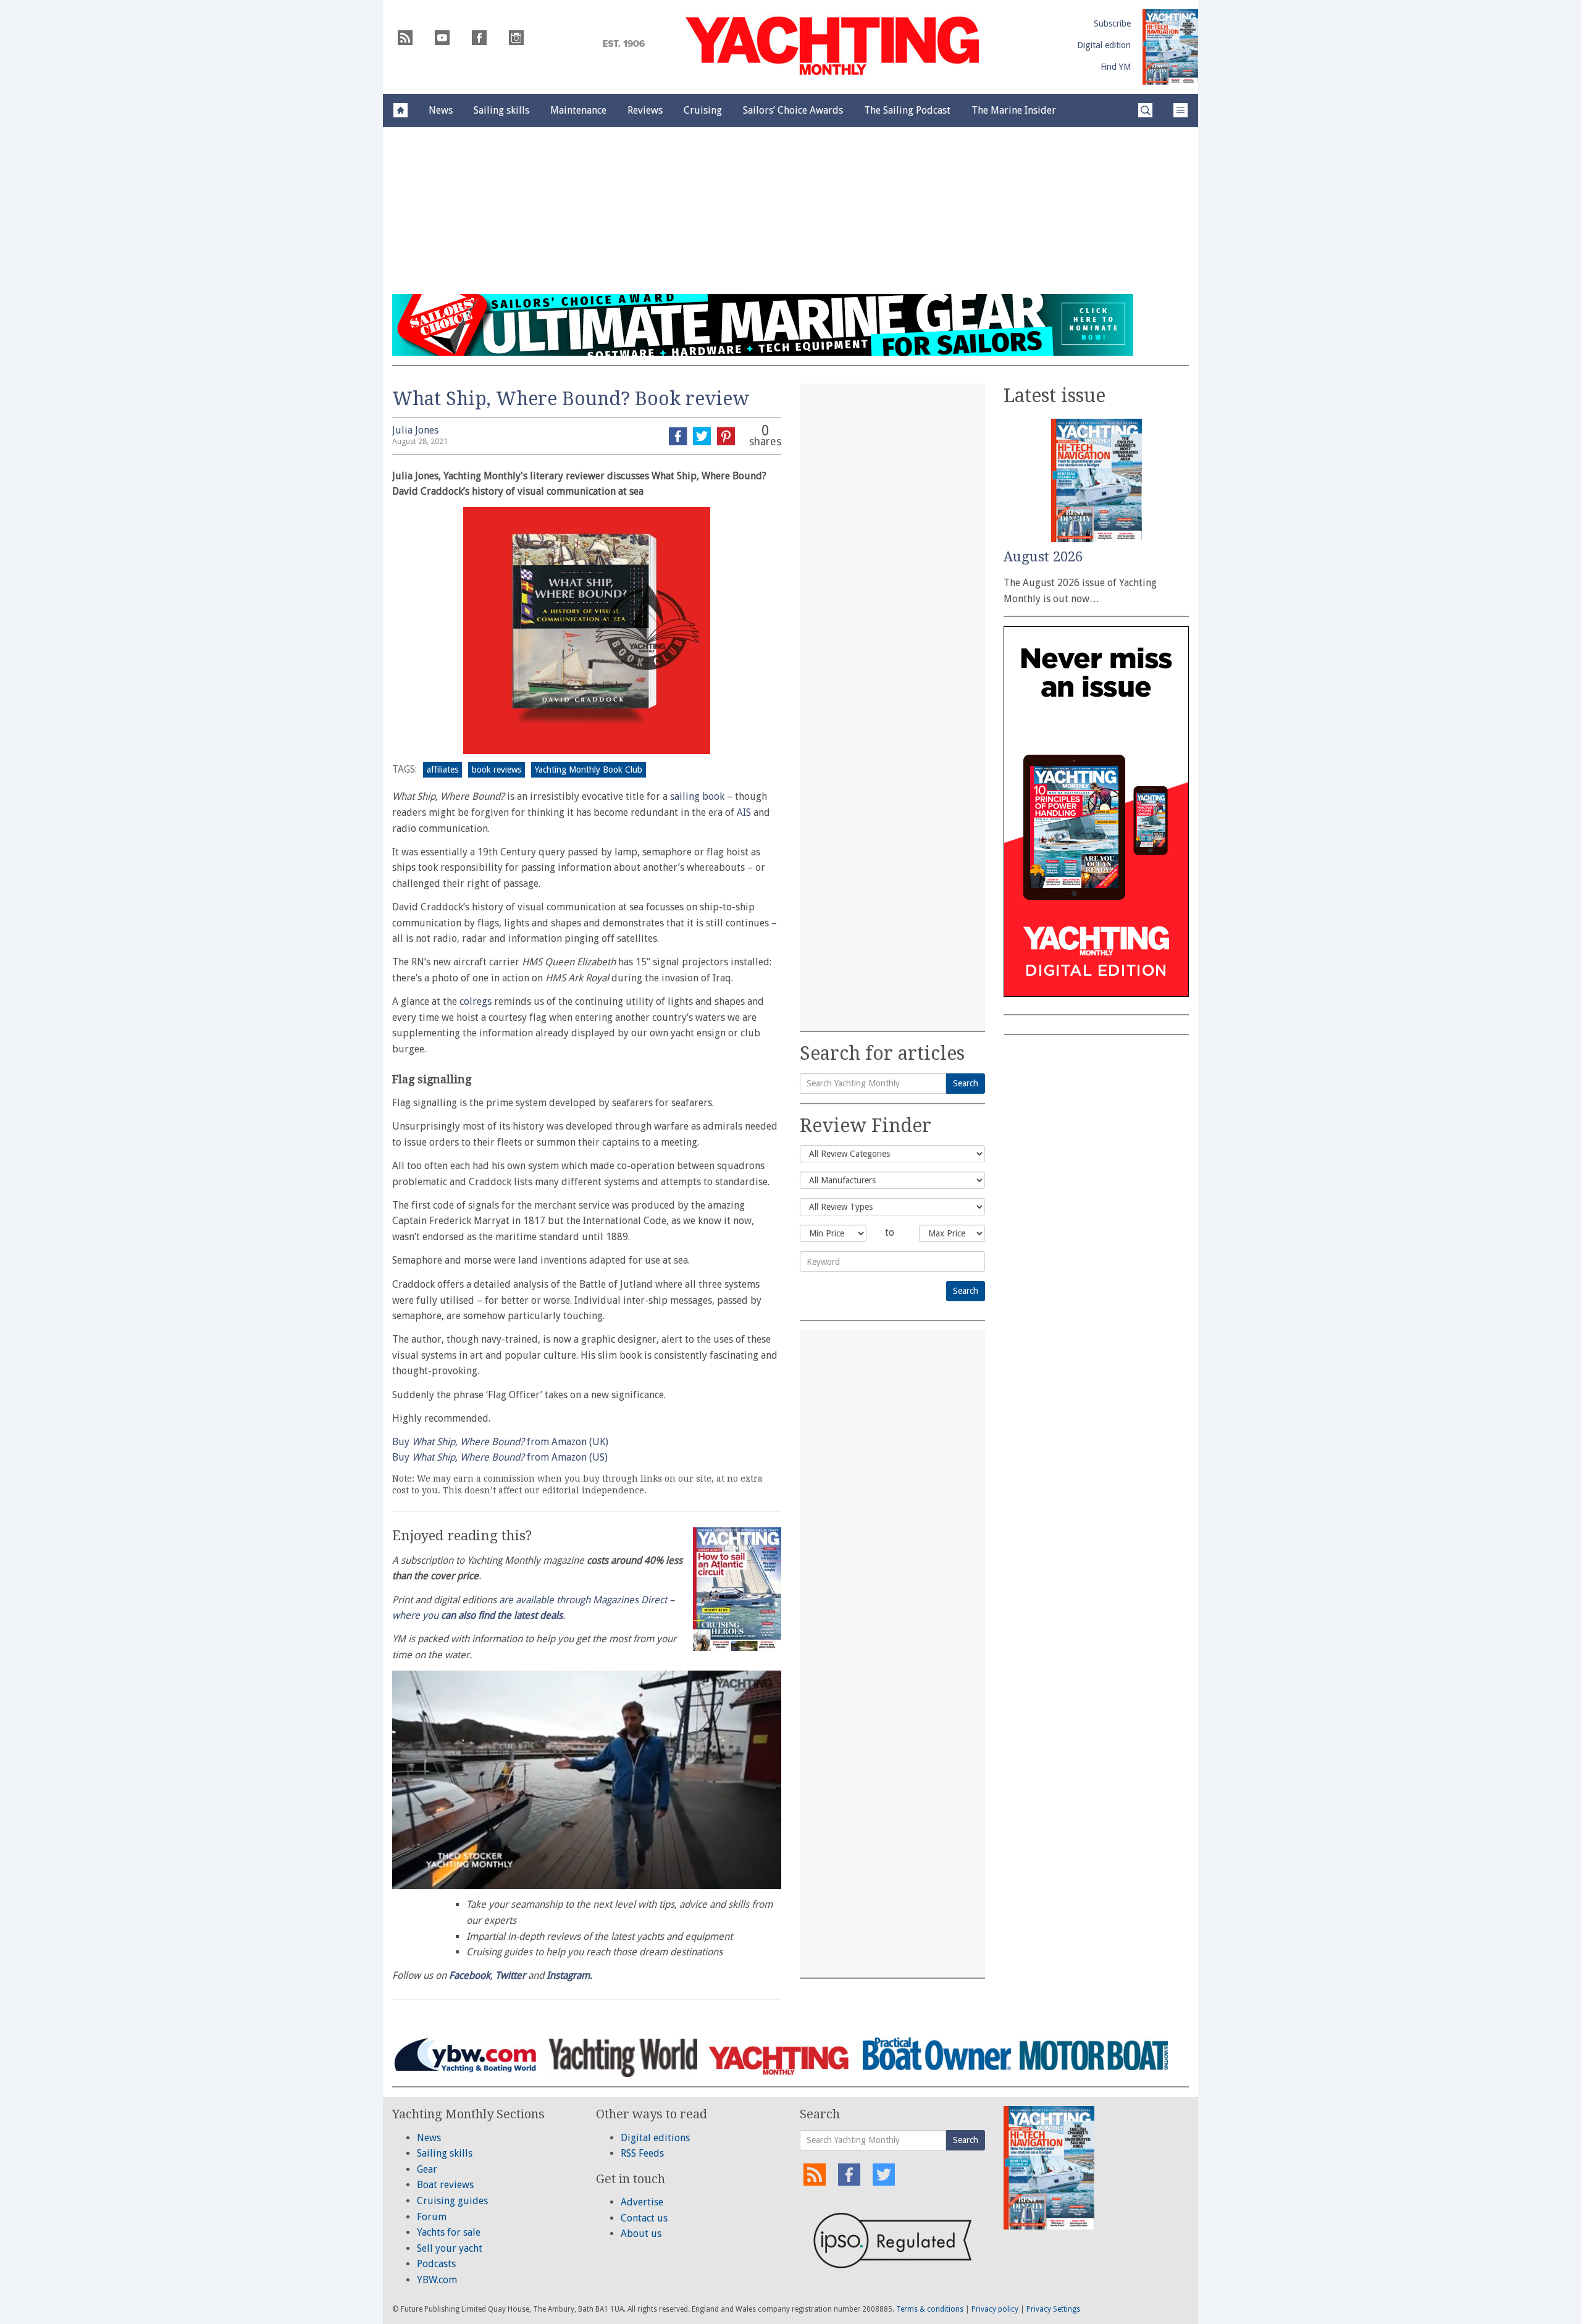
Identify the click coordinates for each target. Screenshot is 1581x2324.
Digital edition (1104, 45)
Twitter (510, 1975)
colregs (476, 1001)
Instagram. (569, 1975)
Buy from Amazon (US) (500, 1457)
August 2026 (1043, 557)
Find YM (1116, 67)
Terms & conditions (930, 2309)
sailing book (697, 796)
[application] (587, 1780)
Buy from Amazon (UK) (500, 1442)
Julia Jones (415, 430)
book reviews (497, 770)
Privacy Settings (1053, 2309)
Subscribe (1112, 23)
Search (966, 1083)
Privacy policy (995, 2309)
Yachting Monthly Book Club (589, 770)
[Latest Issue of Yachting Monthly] (1170, 47)
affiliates (442, 770)
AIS (744, 812)
